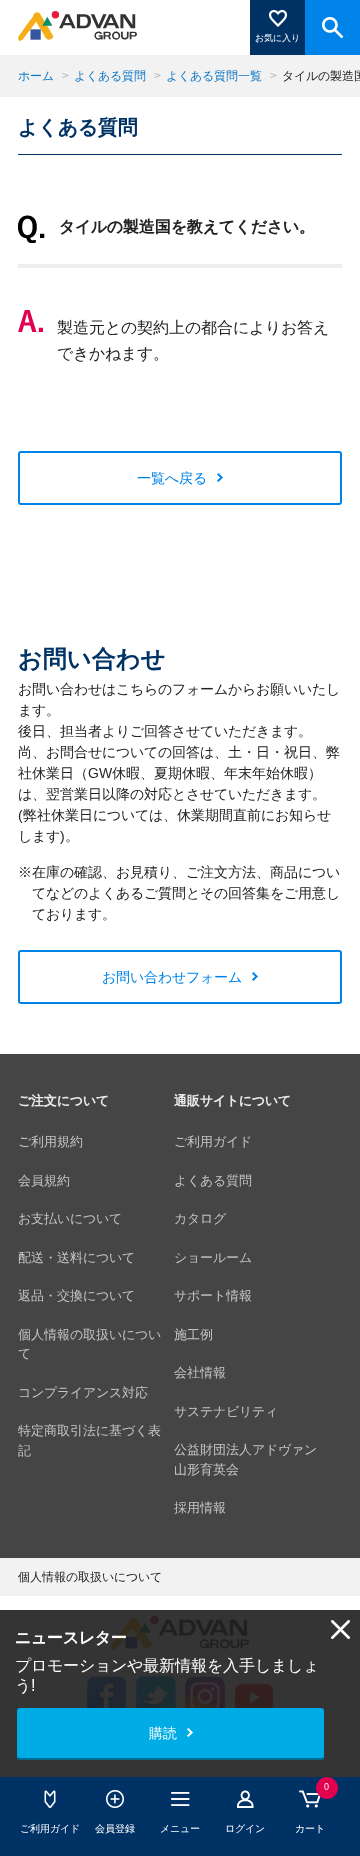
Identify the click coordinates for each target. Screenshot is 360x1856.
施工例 (193, 1334)
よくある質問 (110, 76)
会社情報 (200, 1372)
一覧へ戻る (172, 478)
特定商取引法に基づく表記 (89, 1440)
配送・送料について (76, 1257)
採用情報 (200, 1507)
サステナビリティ (226, 1411)
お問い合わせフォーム (172, 977)
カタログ (200, 1218)
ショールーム (213, 1257)
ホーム (36, 76)
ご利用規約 (50, 1141)
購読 (163, 1733)
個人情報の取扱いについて (89, 1344)
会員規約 (44, 1180)
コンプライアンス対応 (83, 1392)
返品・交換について (76, 1295)
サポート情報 (213, 1295)
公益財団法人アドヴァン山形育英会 (245, 1459)
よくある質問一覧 (214, 76)
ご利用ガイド (213, 1141)
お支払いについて (70, 1218)
